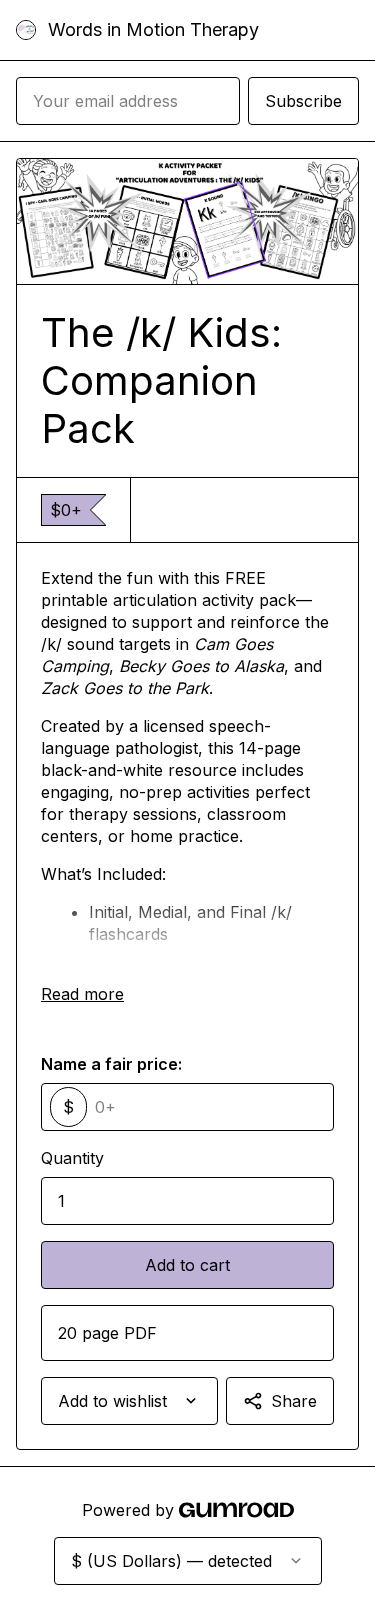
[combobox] (129, 1401)
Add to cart (187, 1265)
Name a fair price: (111, 1064)
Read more (82, 994)
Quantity (72, 1158)
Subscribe (303, 101)
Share (294, 1401)
